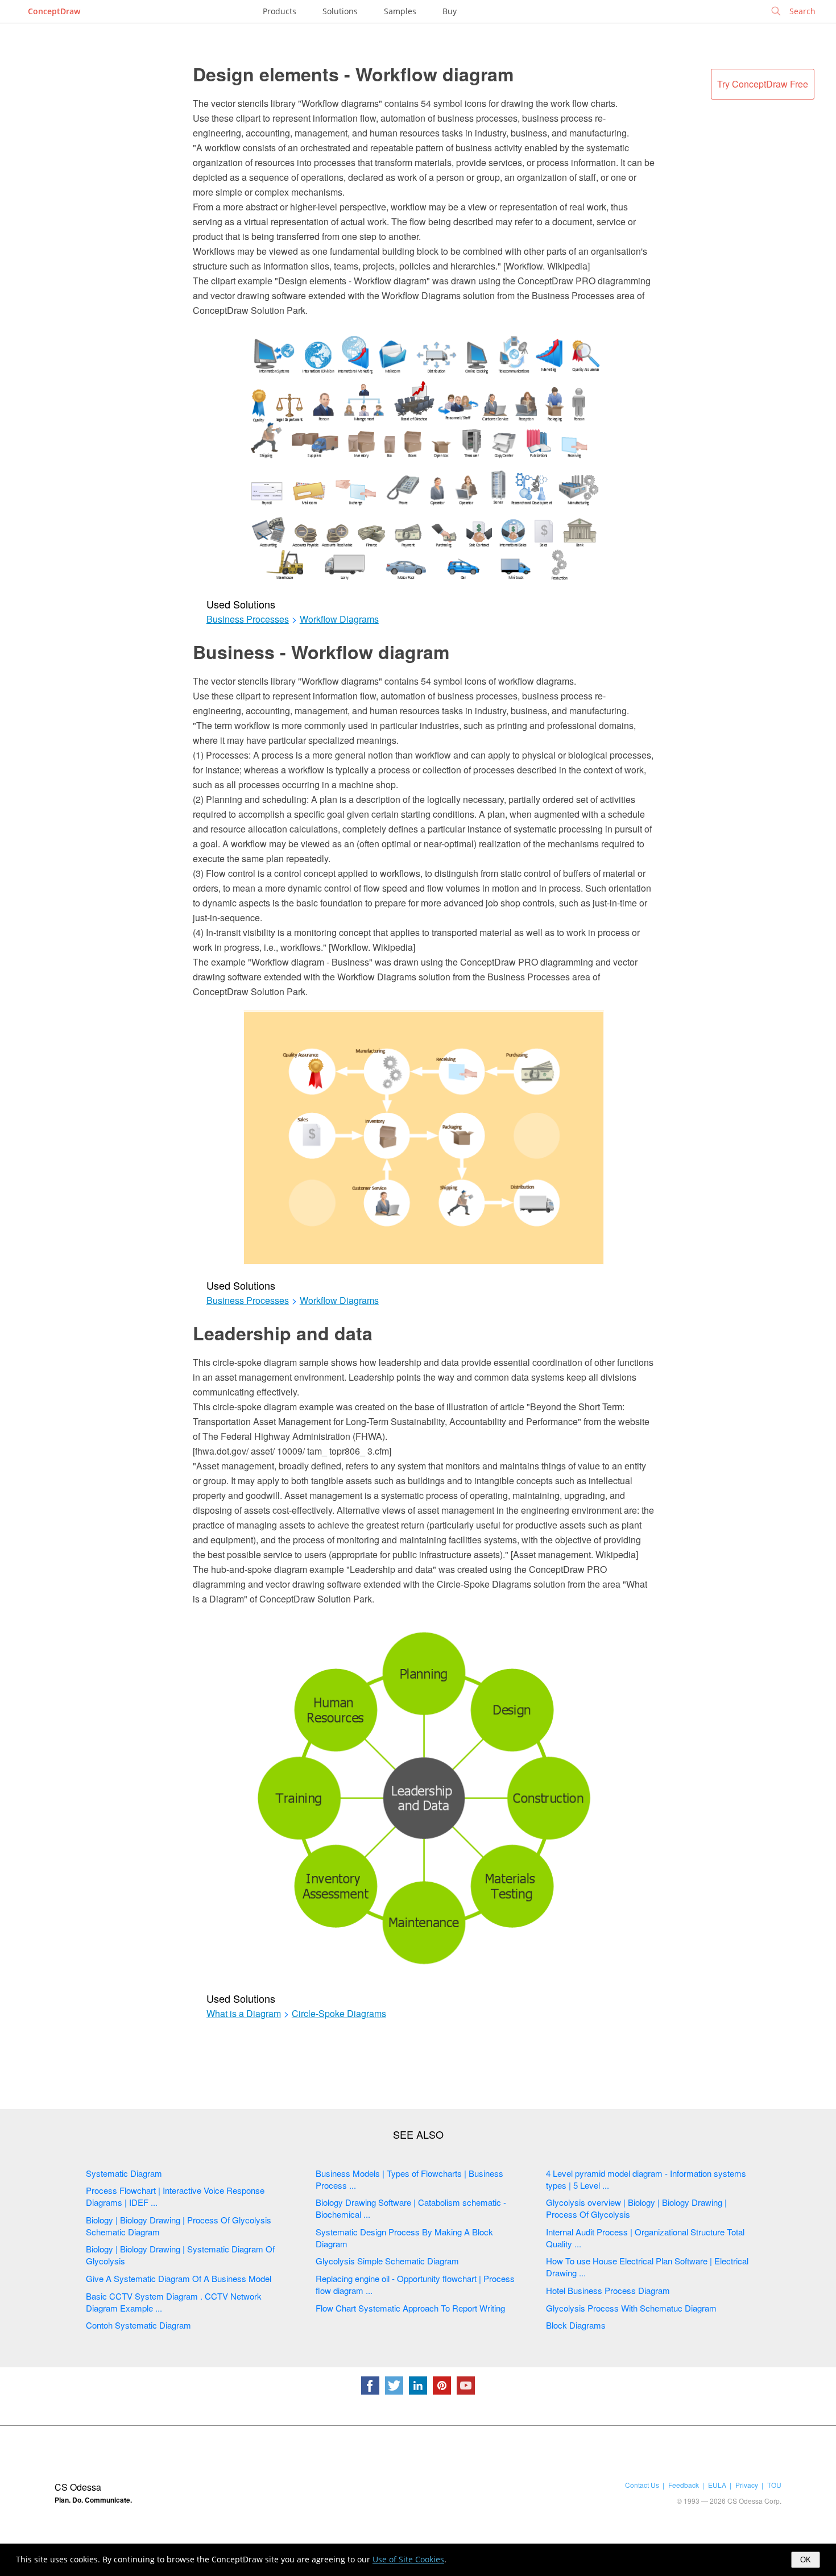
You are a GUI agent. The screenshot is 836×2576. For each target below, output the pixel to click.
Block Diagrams (576, 2325)
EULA (717, 2485)
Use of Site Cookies (408, 2559)
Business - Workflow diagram (321, 652)
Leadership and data (283, 1333)
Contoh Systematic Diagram (138, 2325)
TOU (774, 2485)
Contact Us (642, 2485)
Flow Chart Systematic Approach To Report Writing (410, 2308)
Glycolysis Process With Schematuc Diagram (631, 2308)
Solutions (340, 11)
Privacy (747, 2485)
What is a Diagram (244, 2014)
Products (280, 11)
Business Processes (248, 619)
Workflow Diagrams (339, 619)
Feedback (684, 2485)
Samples (400, 11)
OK (806, 2560)
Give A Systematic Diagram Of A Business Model (179, 2278)
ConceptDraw (54, 11)
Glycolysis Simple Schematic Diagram (387, 2261)
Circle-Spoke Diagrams (339, 2014)
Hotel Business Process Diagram (608, 2290)
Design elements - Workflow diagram (353, 74)
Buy (450, 11)
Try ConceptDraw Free (763, 84)
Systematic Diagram (124, 2173)
